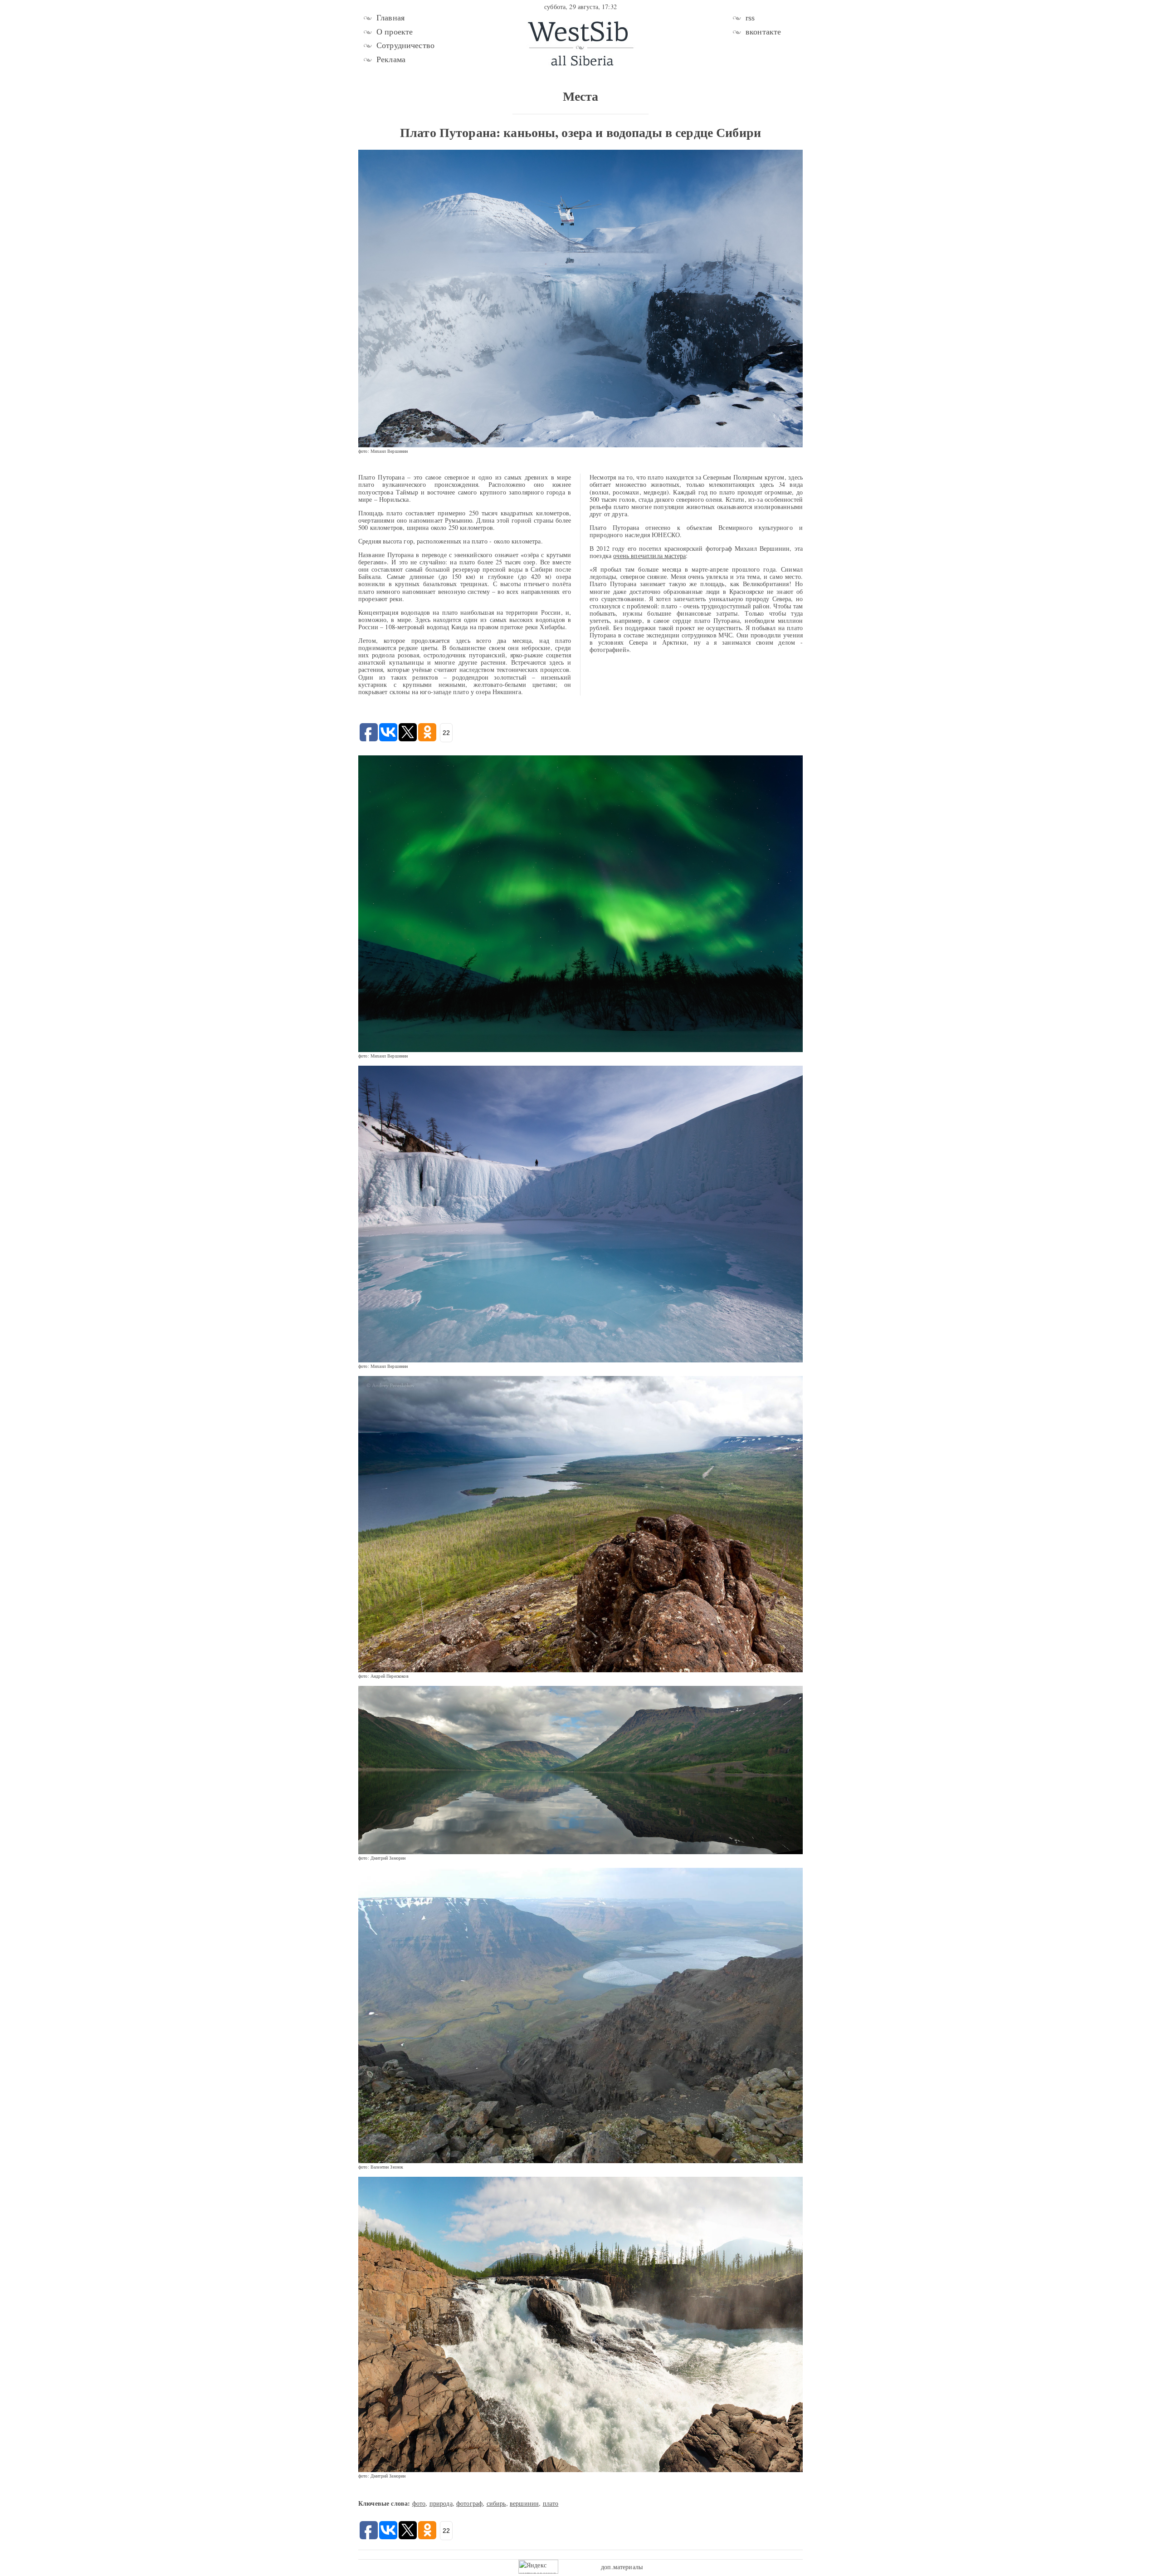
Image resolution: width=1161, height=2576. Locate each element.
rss (750, 18)
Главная (390, 18)
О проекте (395, 32)
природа (441, 2503)
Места (581, 96)
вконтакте (763, 32)
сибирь (496, 2503)
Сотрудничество (405, 45)
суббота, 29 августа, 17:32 (580, 7)
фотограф (469, 2503)
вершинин (524, 2503)
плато (551, 2503)
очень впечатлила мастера (649, 556)
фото (419, 2503)
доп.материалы (622, 2567)
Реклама (391, 59)
